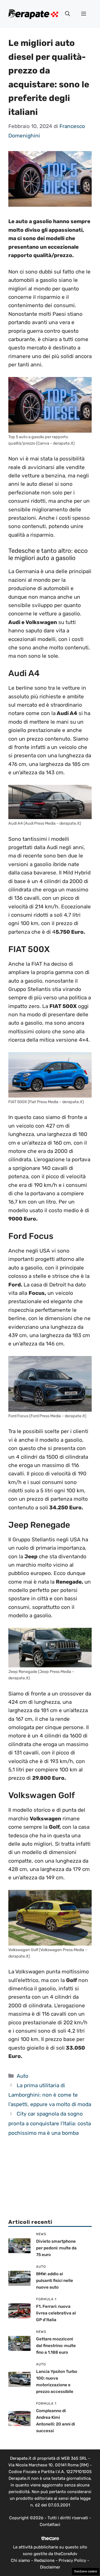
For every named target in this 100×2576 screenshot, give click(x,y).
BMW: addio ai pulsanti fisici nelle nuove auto (55, 2281)
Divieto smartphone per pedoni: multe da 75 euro (56, 2248)
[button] (67, 14)
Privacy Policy (72, 2560)
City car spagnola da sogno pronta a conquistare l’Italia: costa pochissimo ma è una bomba (50, 2123)
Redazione (44, 2560)
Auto (22, 2076)
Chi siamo (20, 2560)
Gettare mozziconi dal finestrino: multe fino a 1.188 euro (56, 2346)
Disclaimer (50, 2567)
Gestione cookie (86, 2571)
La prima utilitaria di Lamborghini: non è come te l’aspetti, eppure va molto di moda (50, 2095)
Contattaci (50, 2525)
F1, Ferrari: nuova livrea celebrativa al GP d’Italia (56, 2313)
